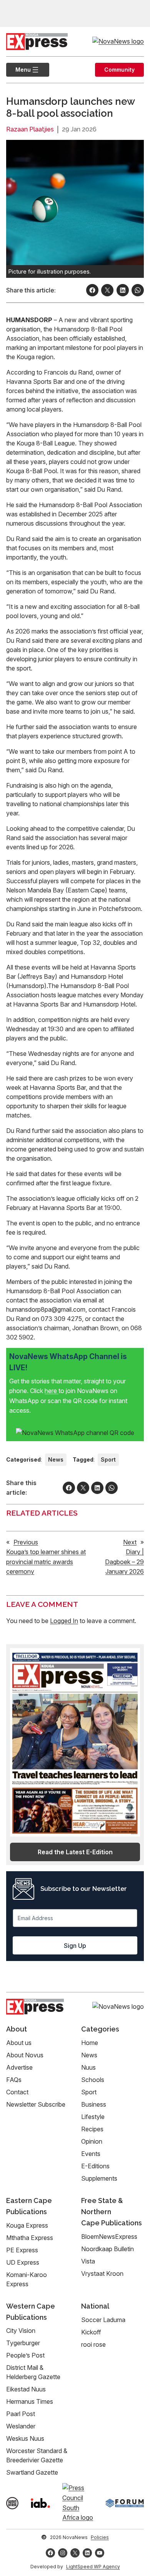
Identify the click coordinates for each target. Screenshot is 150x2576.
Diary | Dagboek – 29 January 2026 (124, 1562)
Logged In (64, 1621)
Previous (26, 1542)
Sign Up (75, 1946)
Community (119, 70)
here (52, 1391)
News (56, 1459)
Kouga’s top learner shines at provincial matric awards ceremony (46, 1562)
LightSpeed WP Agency (93, 2567)
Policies (100, 2537)
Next (130, 1542)
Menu (18, 70)
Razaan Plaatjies (30, 129)
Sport (108, 1459)
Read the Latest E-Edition (75, 1852)
